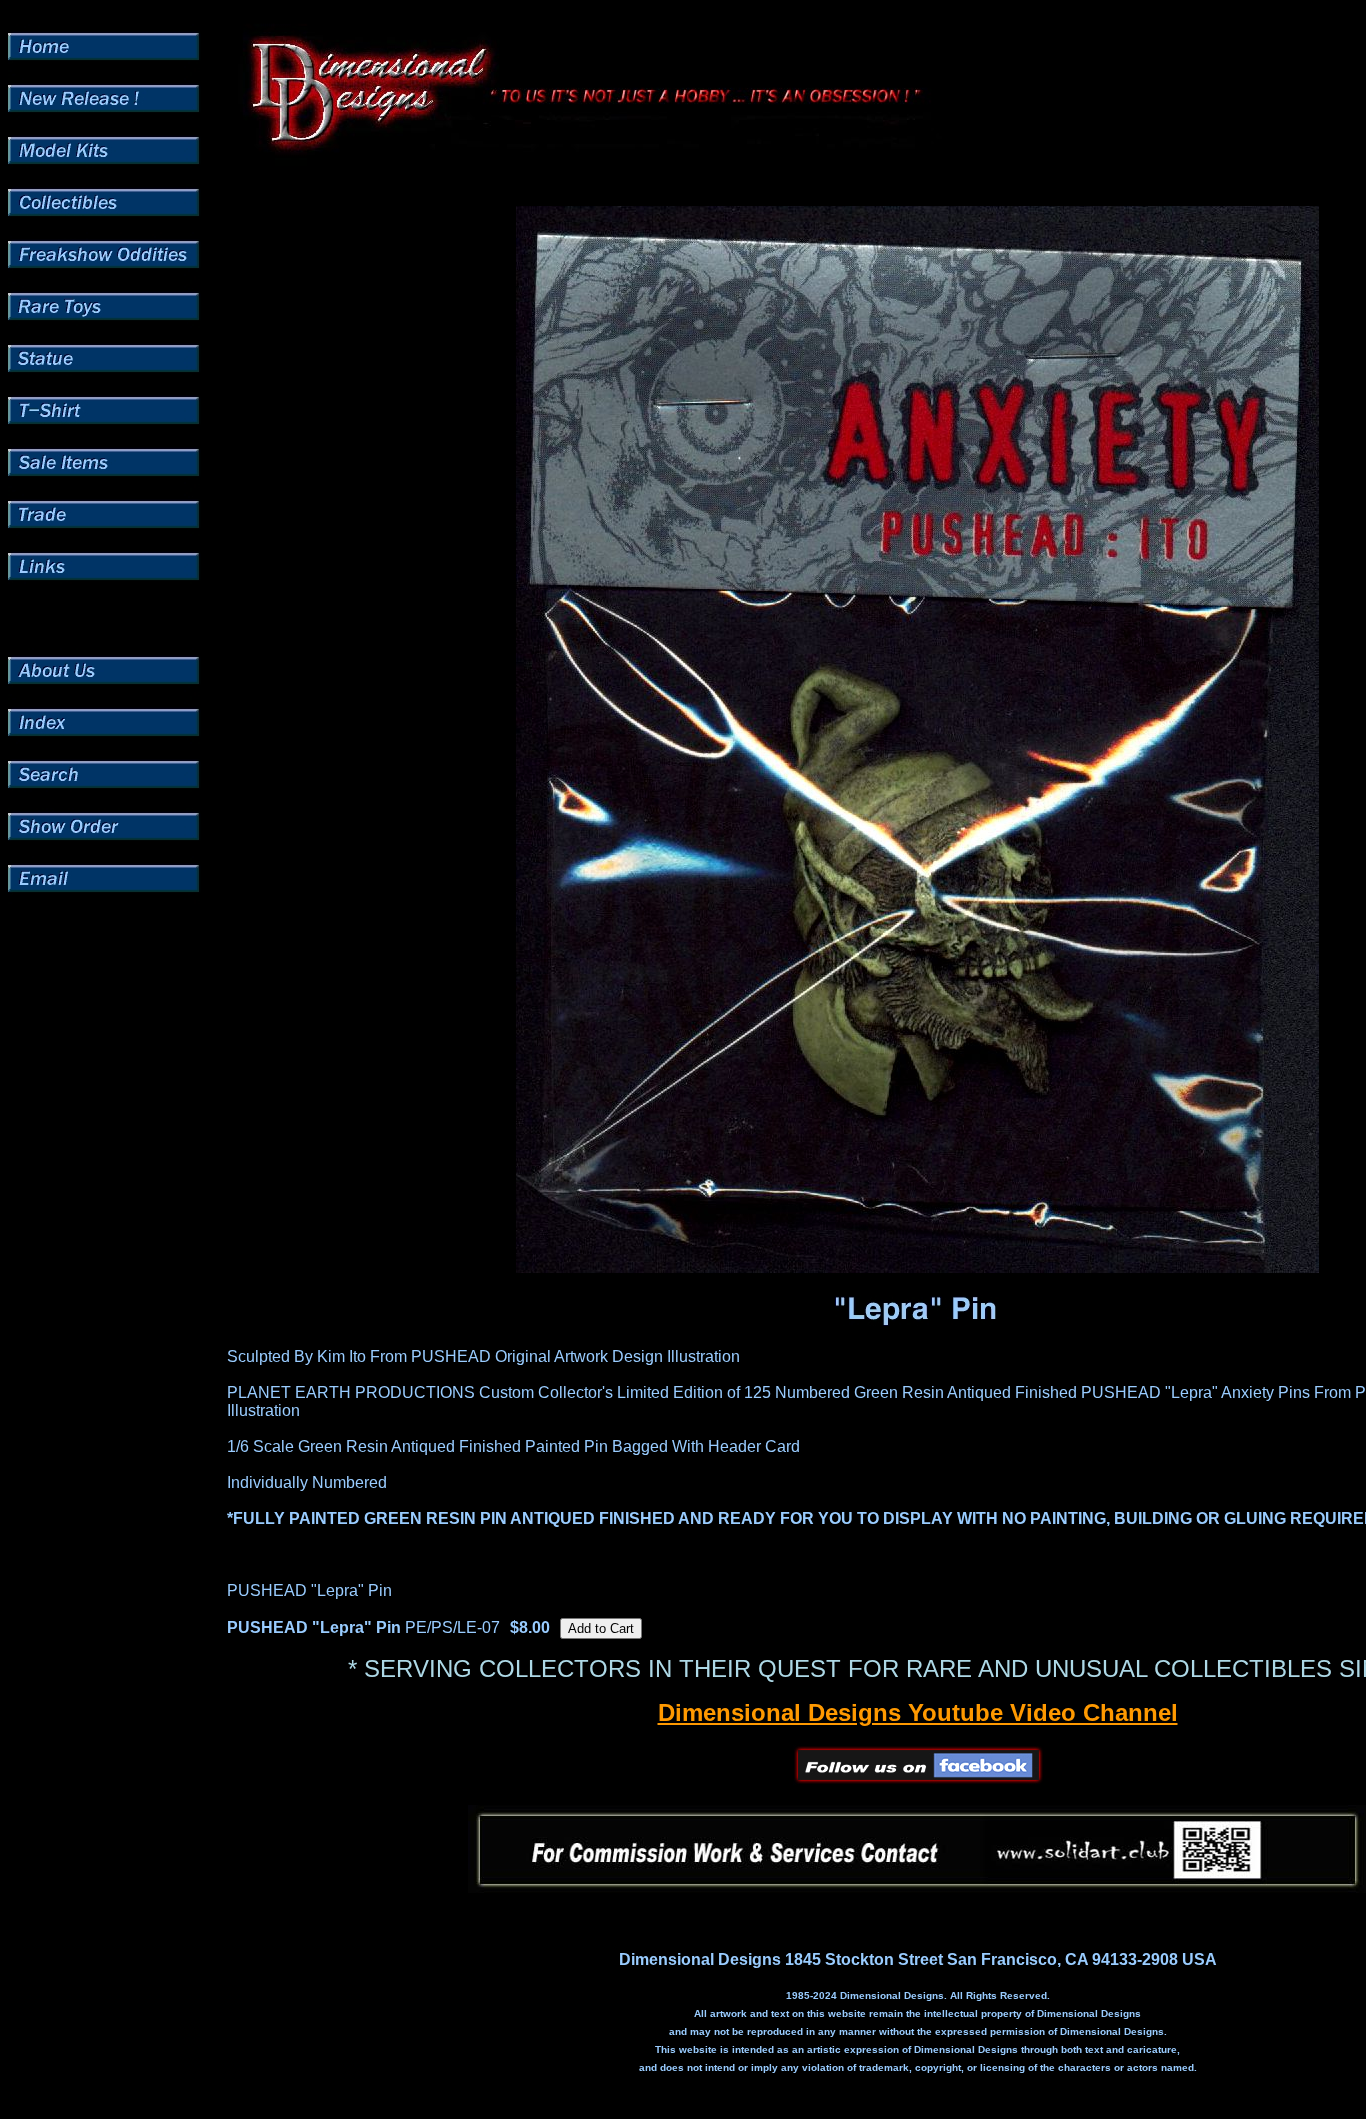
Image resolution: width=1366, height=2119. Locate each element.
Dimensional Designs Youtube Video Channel (918, 1712)
